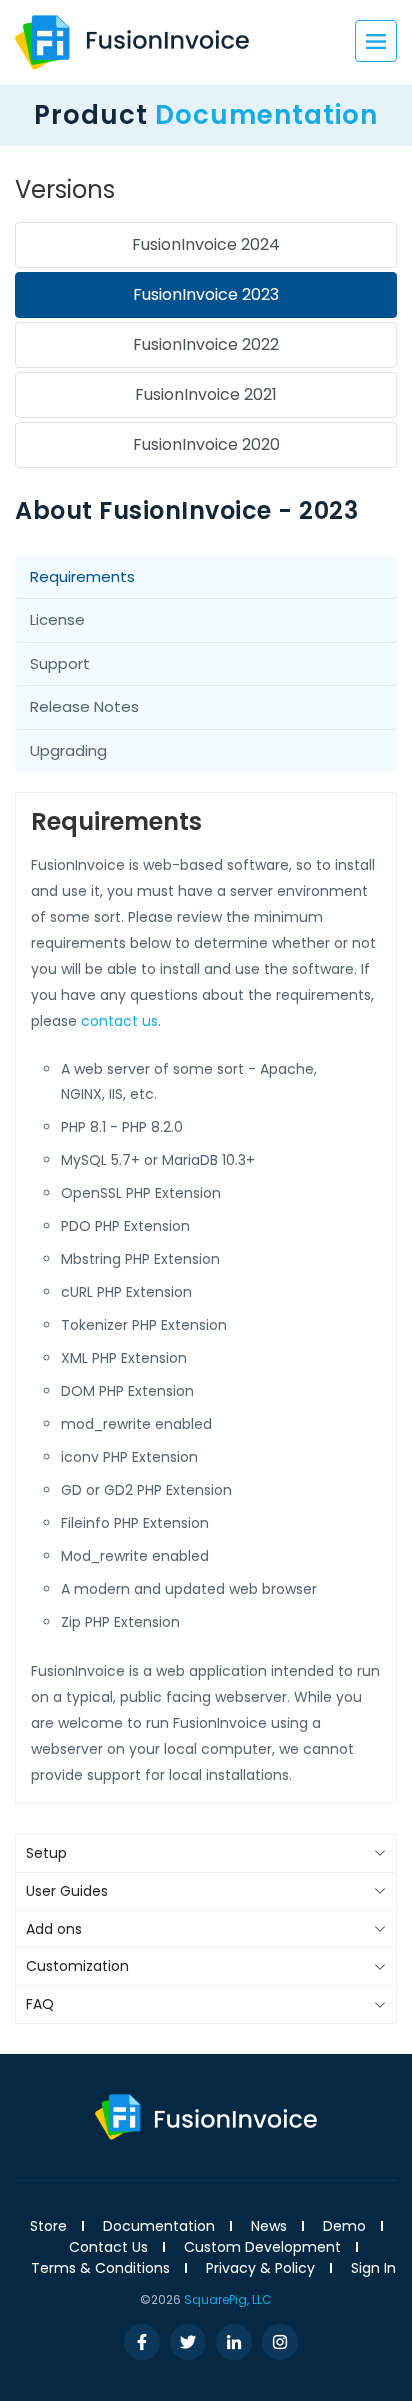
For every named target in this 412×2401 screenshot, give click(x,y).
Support (60, 663)
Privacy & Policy (260, 2268)
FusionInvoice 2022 (206, 344)
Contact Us (108, 2247)
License (57, 619)
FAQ (40, 2004)
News (269, 2226)
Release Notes (84, 706)
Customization (77, 1966)
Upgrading (68, 750)
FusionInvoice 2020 (206, 444)
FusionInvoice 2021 (206, 394)
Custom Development (262, 2247)
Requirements (82, 576)
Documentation (159, 2226)
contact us (119, 1021)
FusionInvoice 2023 (206, 294)
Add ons (54, 1929)
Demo (344, 2226)
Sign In (373, 2268)
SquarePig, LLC (228, 2299)
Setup (46, 1853)
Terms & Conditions (100, 2268)
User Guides (67, 1891)
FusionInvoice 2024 (206, 244)
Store (48, 2226)
